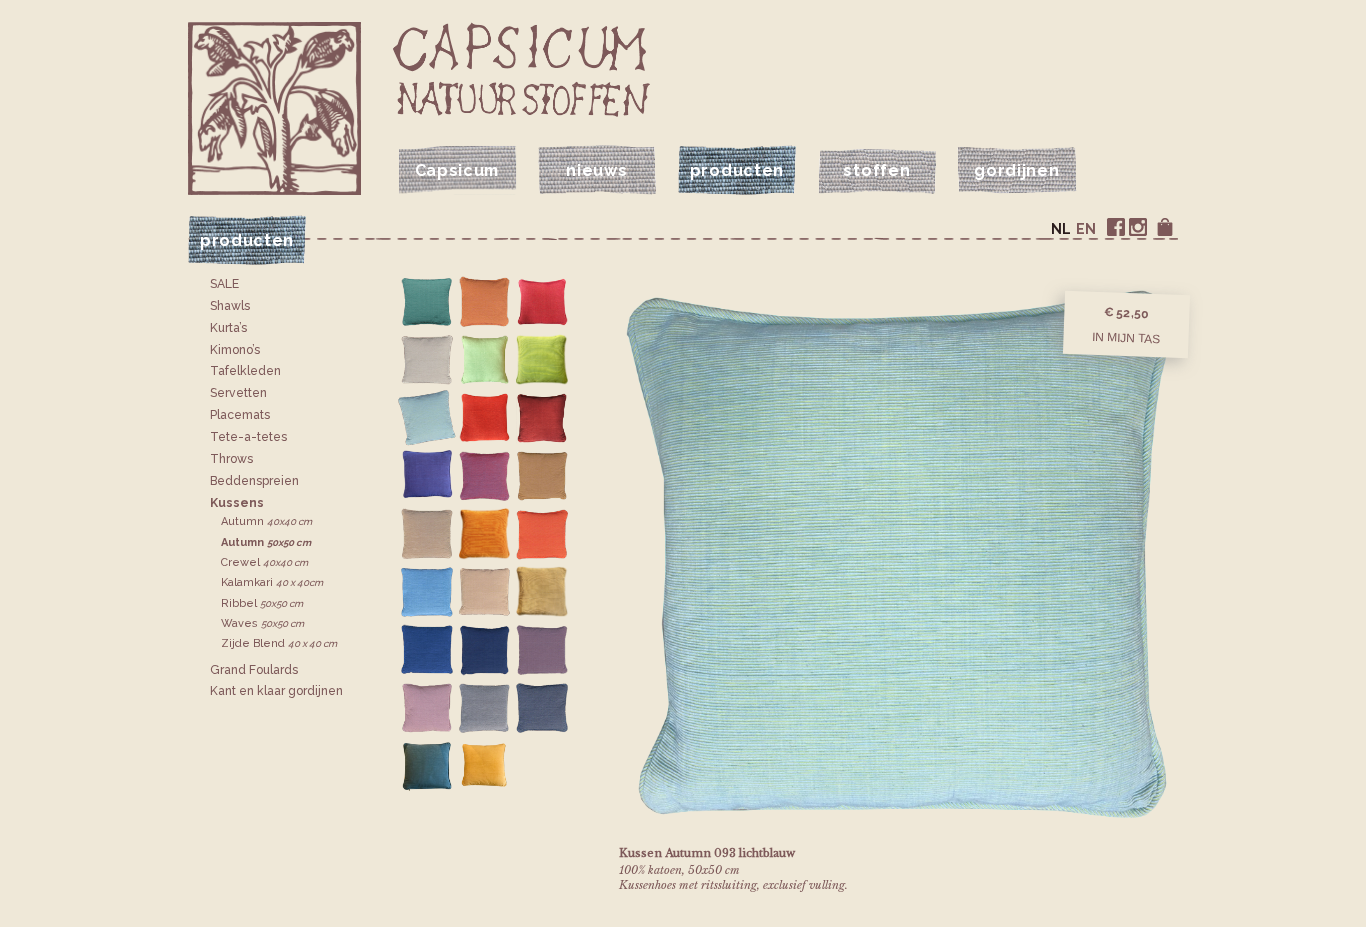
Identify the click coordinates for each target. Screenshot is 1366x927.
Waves (262, 623)
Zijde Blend (279, 643)
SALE (224, 284)
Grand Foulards (254, 670)
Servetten (238, 393)
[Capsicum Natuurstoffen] (521, 69)
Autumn (266, 521)
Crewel (264, 562)
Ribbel (262, 603)
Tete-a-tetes (248, 437)
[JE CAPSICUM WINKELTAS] (1165, 227)
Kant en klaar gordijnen (276, 691)
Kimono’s (235, 350)
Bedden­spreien (254, 481)
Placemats (240, 415)
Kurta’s (228, 328)
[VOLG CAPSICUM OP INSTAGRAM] (1138, 227)
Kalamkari (272, 582)
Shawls (230, 306)
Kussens (237, 503)
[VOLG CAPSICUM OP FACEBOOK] (1116, 227)
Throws (231, 459)
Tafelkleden (245, 371)
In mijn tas (1126, 337)
